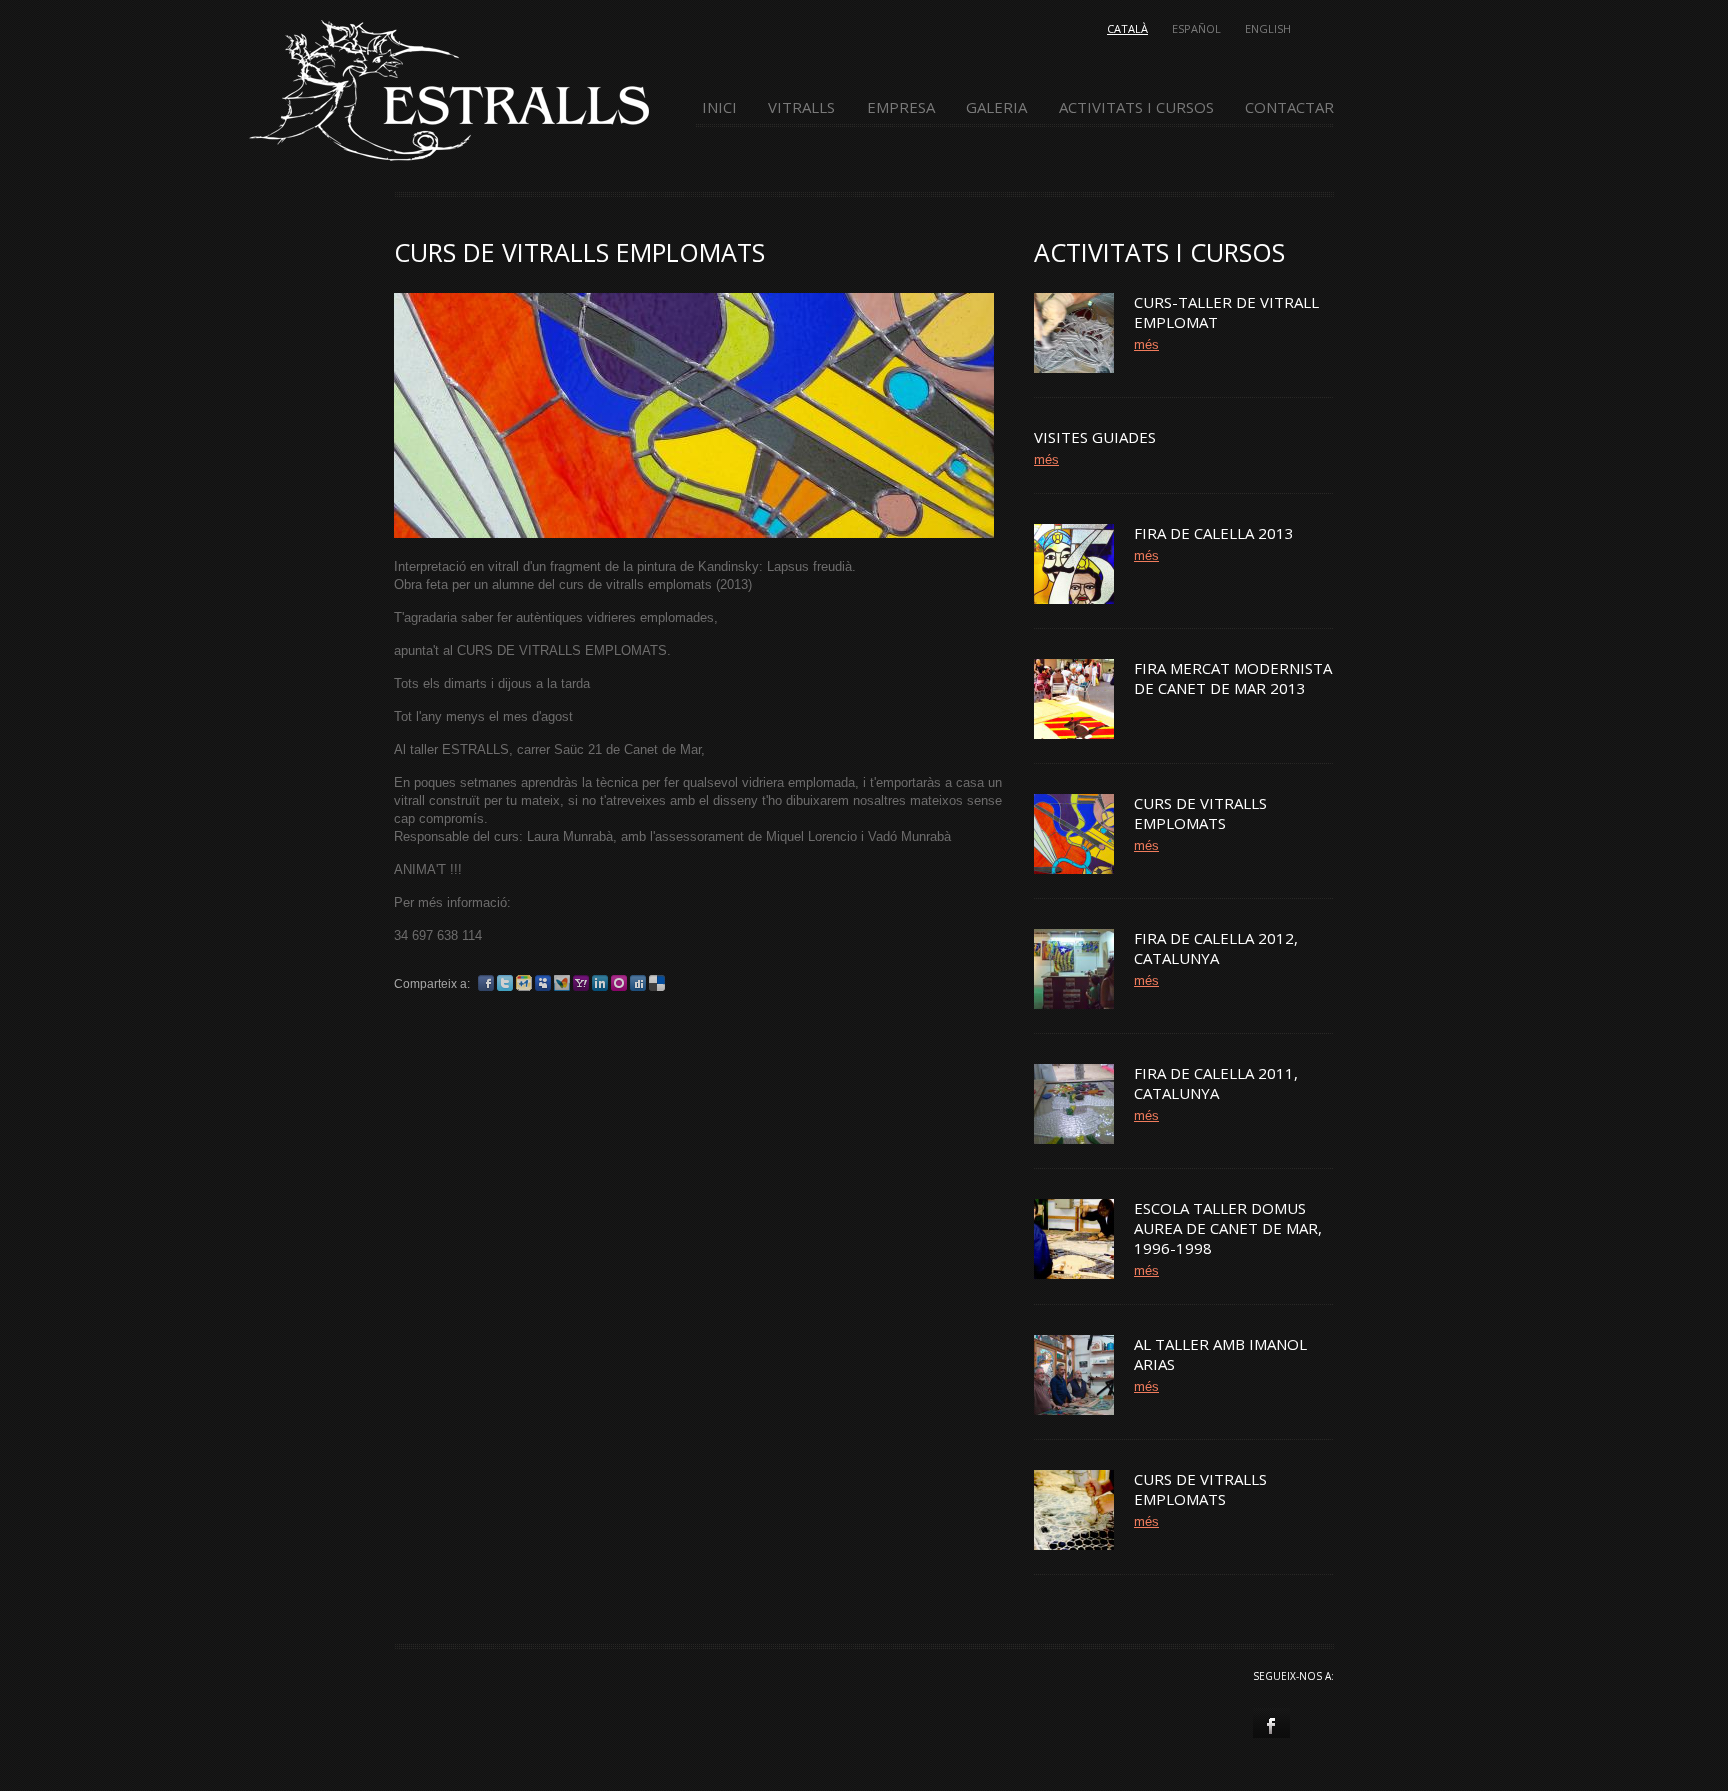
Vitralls (801, 107)
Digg (638, 983)
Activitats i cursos (1136, 107)
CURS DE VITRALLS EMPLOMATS (1200, 813)
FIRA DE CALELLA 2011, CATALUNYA (1216, 1083)
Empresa (901, 107)
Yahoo (581, 983)
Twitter (505, 983)
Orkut (619, 983)
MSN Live (562, 983)
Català (1127, 28)
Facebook (486, 983)
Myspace (543, 983)
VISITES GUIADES (1095, 437)
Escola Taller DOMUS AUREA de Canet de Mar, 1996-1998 (1228, 1228)
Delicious (657, 983)
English (1268, 28)
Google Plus (524, 983)
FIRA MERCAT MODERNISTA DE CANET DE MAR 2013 (1233, 678)
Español (1196, 28)
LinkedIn (600, 983)
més (1146, 344)
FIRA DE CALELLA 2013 (1214, 533)
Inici (719, 107)
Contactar (1289, 107)
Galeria (996, 107)
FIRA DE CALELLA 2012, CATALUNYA (1216, 948)
